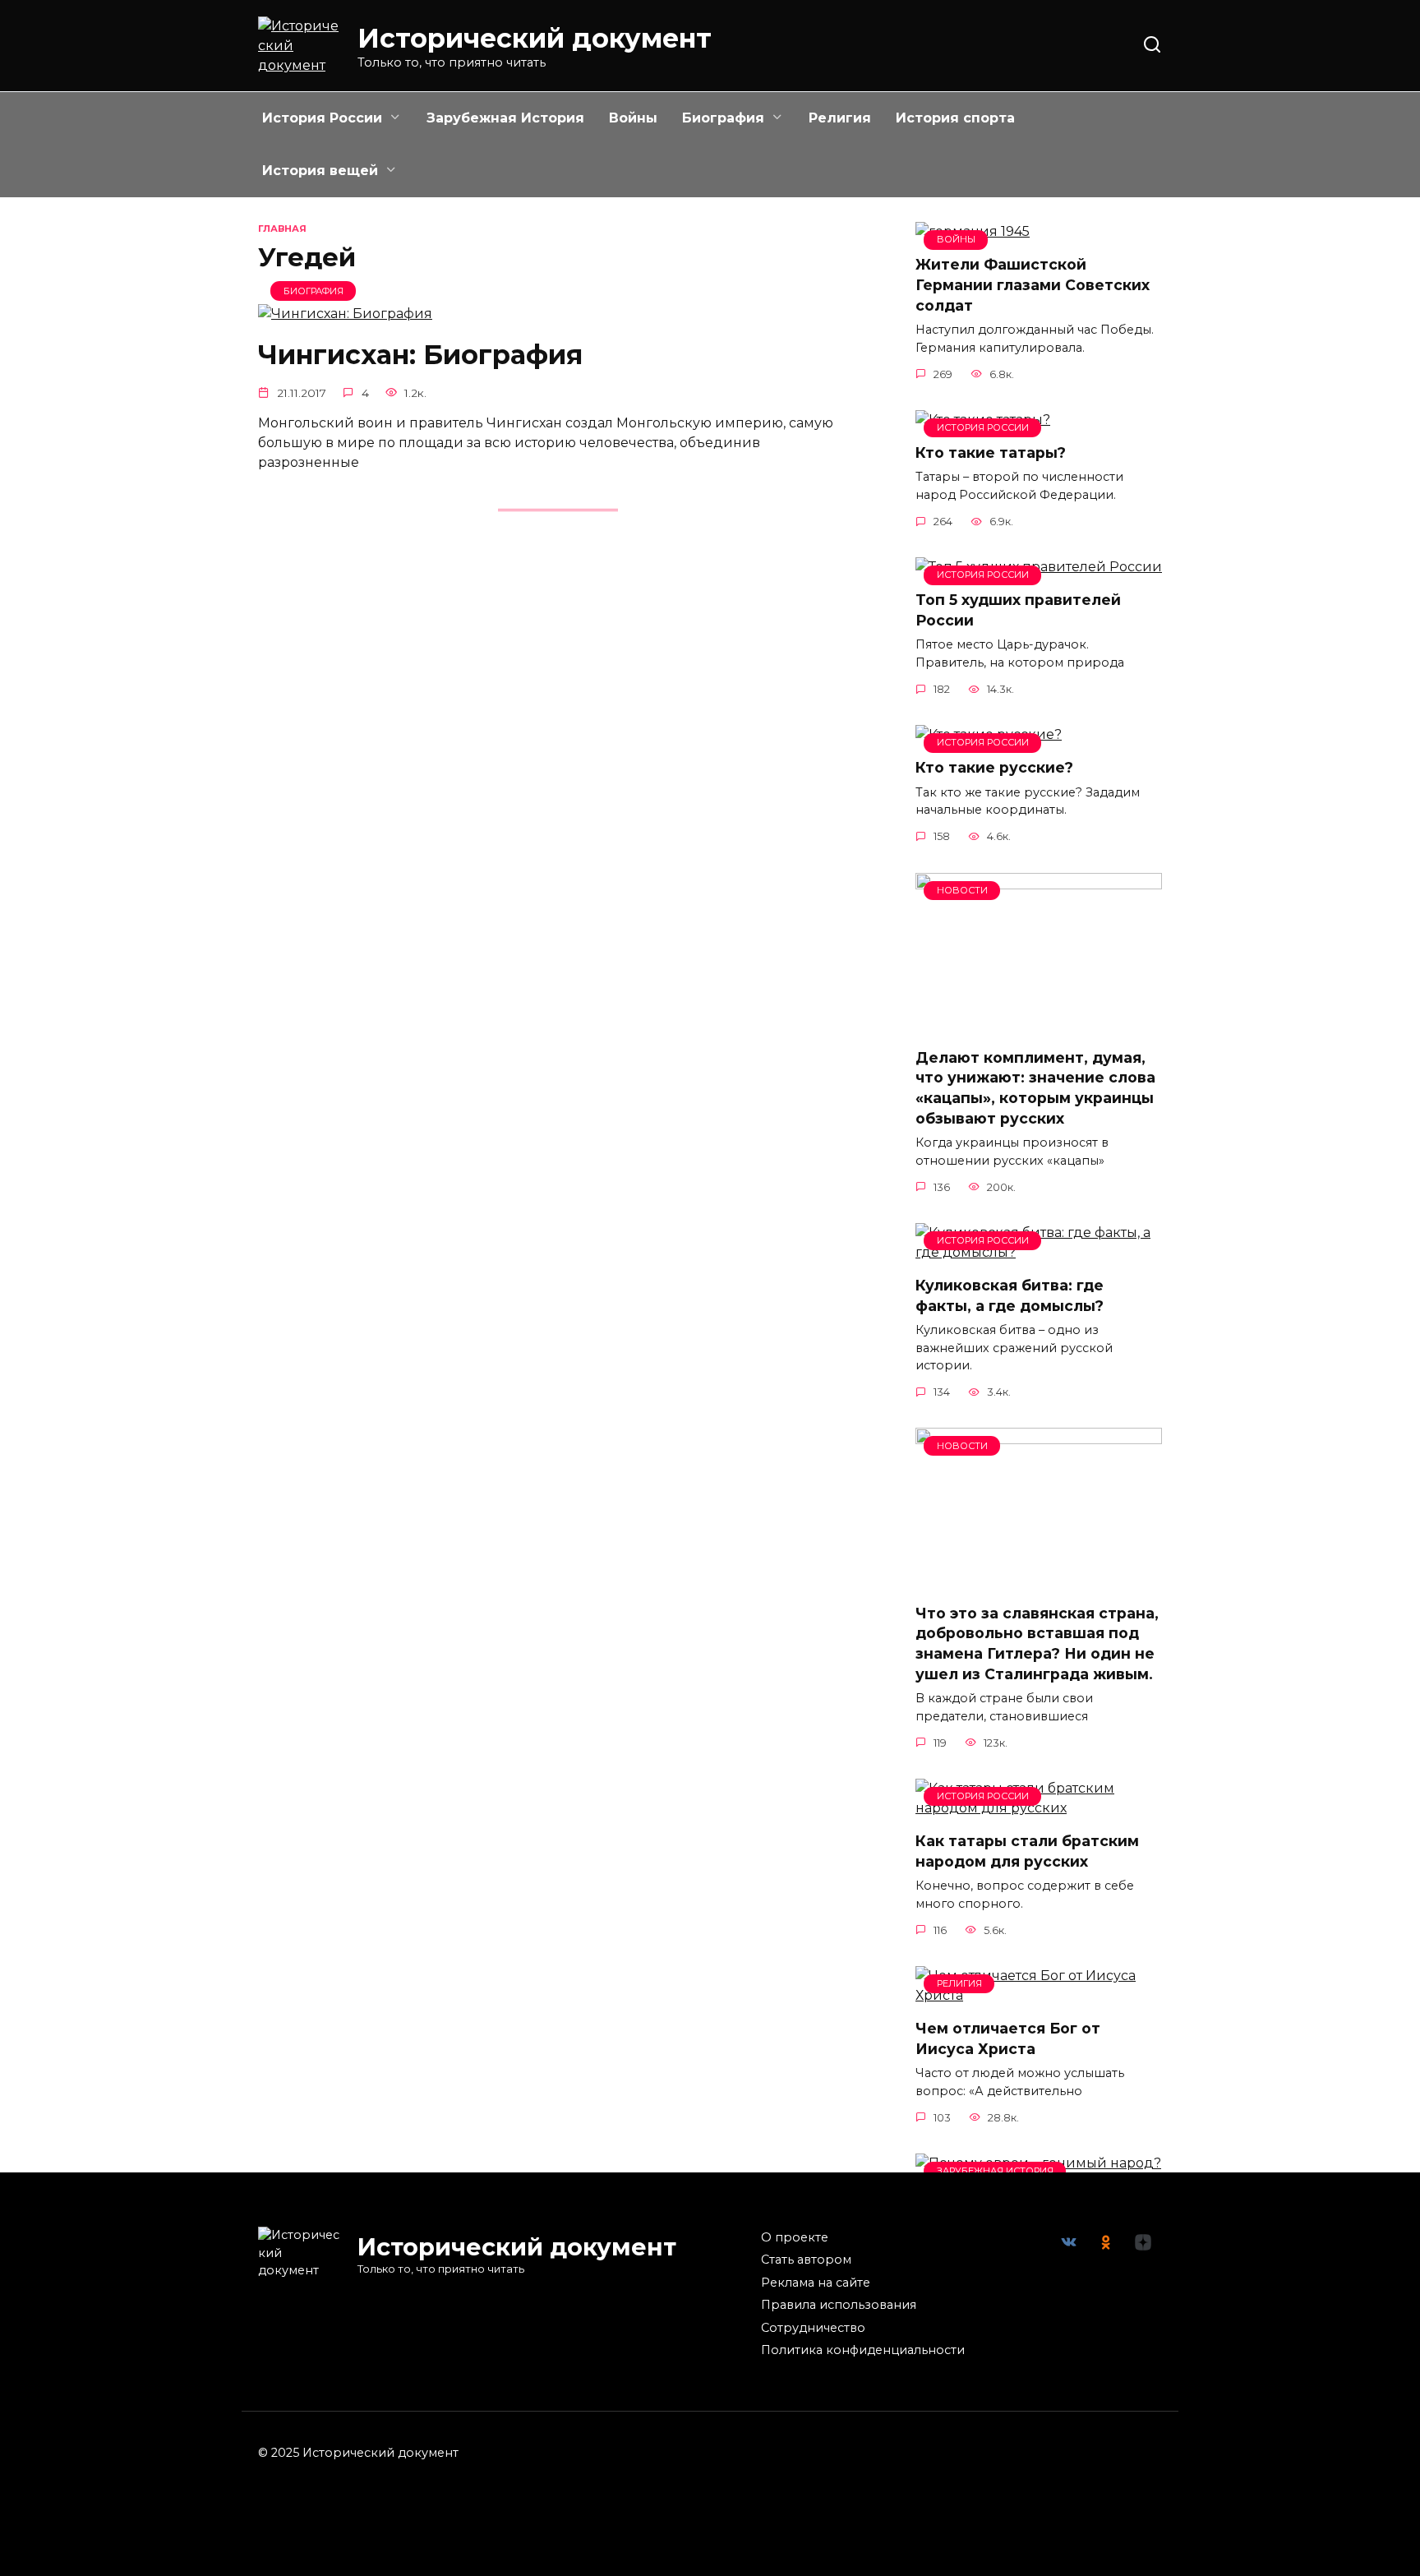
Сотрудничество (813, 2328)
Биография (723, 118)
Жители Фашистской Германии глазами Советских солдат (1033, 284)
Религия (840, 118)
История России (322, 118)
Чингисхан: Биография (420, 355)
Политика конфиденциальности (863, 2350)
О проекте (795, 2237)
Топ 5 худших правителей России (1018, 610)
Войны (633, 118)
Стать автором (806, 2260)
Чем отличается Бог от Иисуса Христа (1008, 2038)
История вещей (320, 171)
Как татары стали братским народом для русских (1027, 1851)
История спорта (955, 118)
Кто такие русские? (994, 767)
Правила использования (839, 2305)
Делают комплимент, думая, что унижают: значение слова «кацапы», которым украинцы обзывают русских (1035, 1088)
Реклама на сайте (816, 2283)
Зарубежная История (505, 118)
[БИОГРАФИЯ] (345, 314)
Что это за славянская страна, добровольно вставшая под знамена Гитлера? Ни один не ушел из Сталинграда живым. (1037, 1643)
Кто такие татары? (991, 452)
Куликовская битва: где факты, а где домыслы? (1010, 1295)
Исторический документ (535, 38)
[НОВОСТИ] (1039, 1025)
